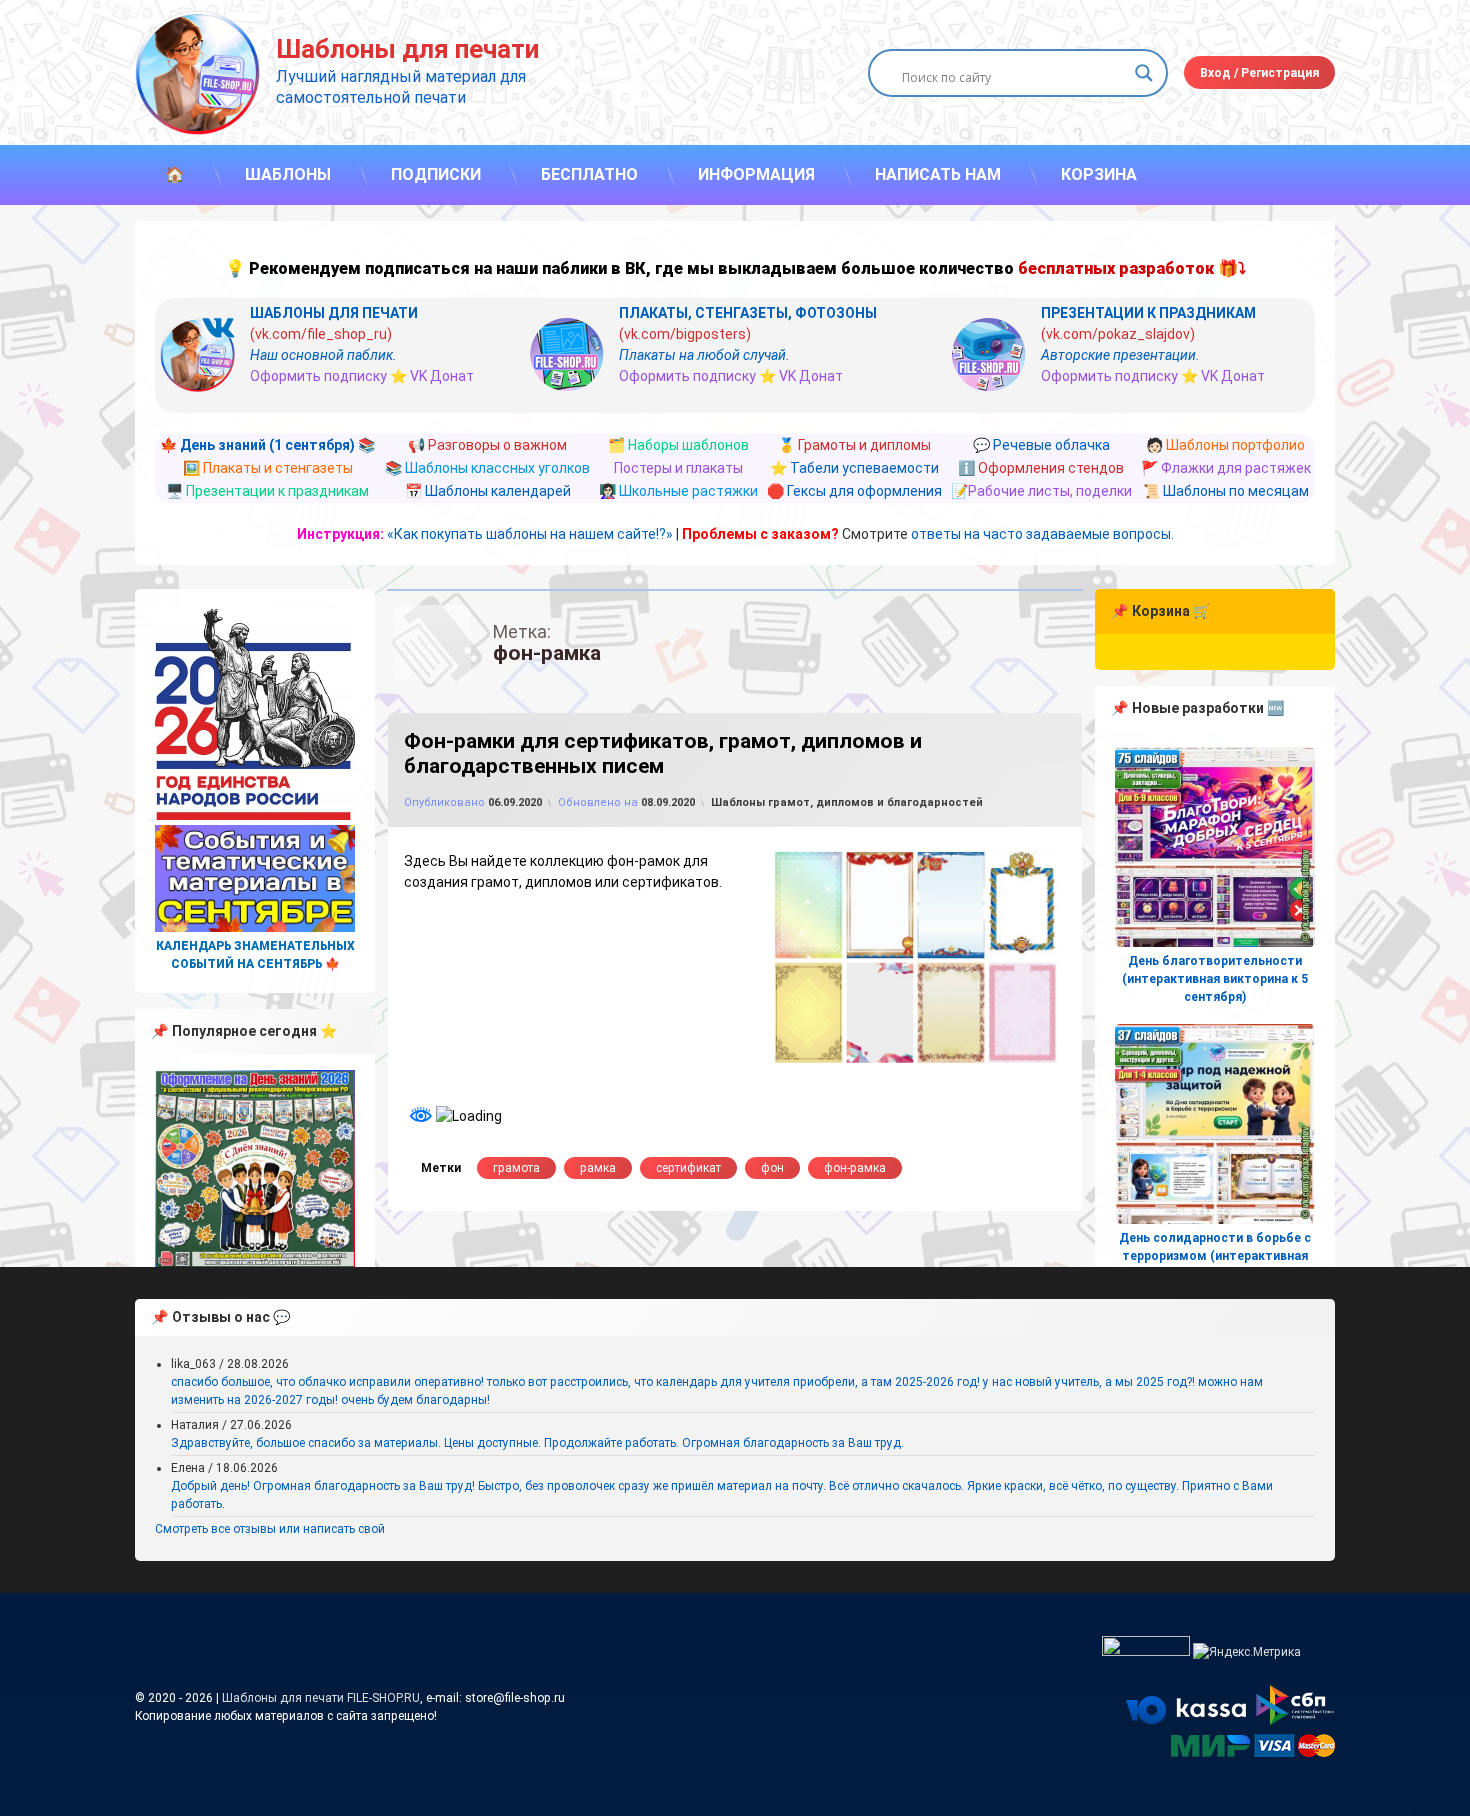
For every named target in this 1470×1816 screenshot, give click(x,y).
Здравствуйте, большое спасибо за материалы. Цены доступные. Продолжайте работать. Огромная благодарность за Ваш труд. (537, 1443)
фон (772, 1168)
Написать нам (938, 174)
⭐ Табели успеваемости (854, 468)
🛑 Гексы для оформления (854, 491)
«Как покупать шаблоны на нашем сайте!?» (530, 534)
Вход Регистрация (1259, 73)
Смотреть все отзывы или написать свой (270, 1529)
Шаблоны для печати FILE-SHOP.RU (321, 1698)
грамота (516, 1168)
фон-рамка (855, 1168)
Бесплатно (589, 174)
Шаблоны (288, 174)
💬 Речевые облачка (1041, 445)
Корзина (1099, 174)
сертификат (688, 1168)
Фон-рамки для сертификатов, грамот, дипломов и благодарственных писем (663, 753)
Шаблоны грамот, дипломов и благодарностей (847, 802)
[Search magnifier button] (1144, 73)
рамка (598, 1168)
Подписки (436, 174)
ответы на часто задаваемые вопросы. (1042, 534)
